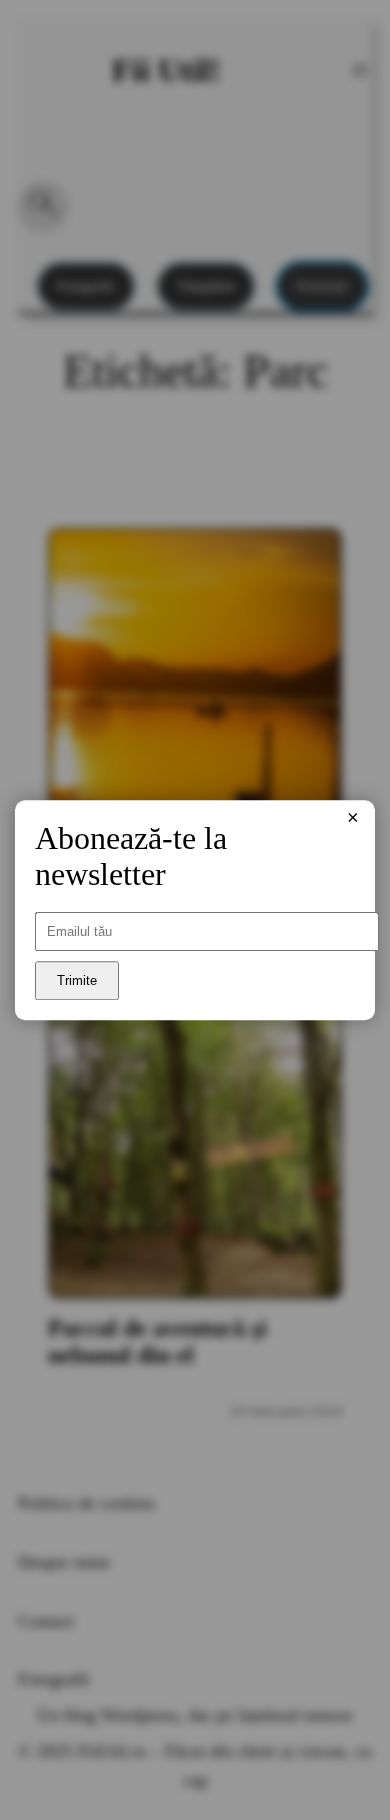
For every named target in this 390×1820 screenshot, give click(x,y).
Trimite (77, 980)
